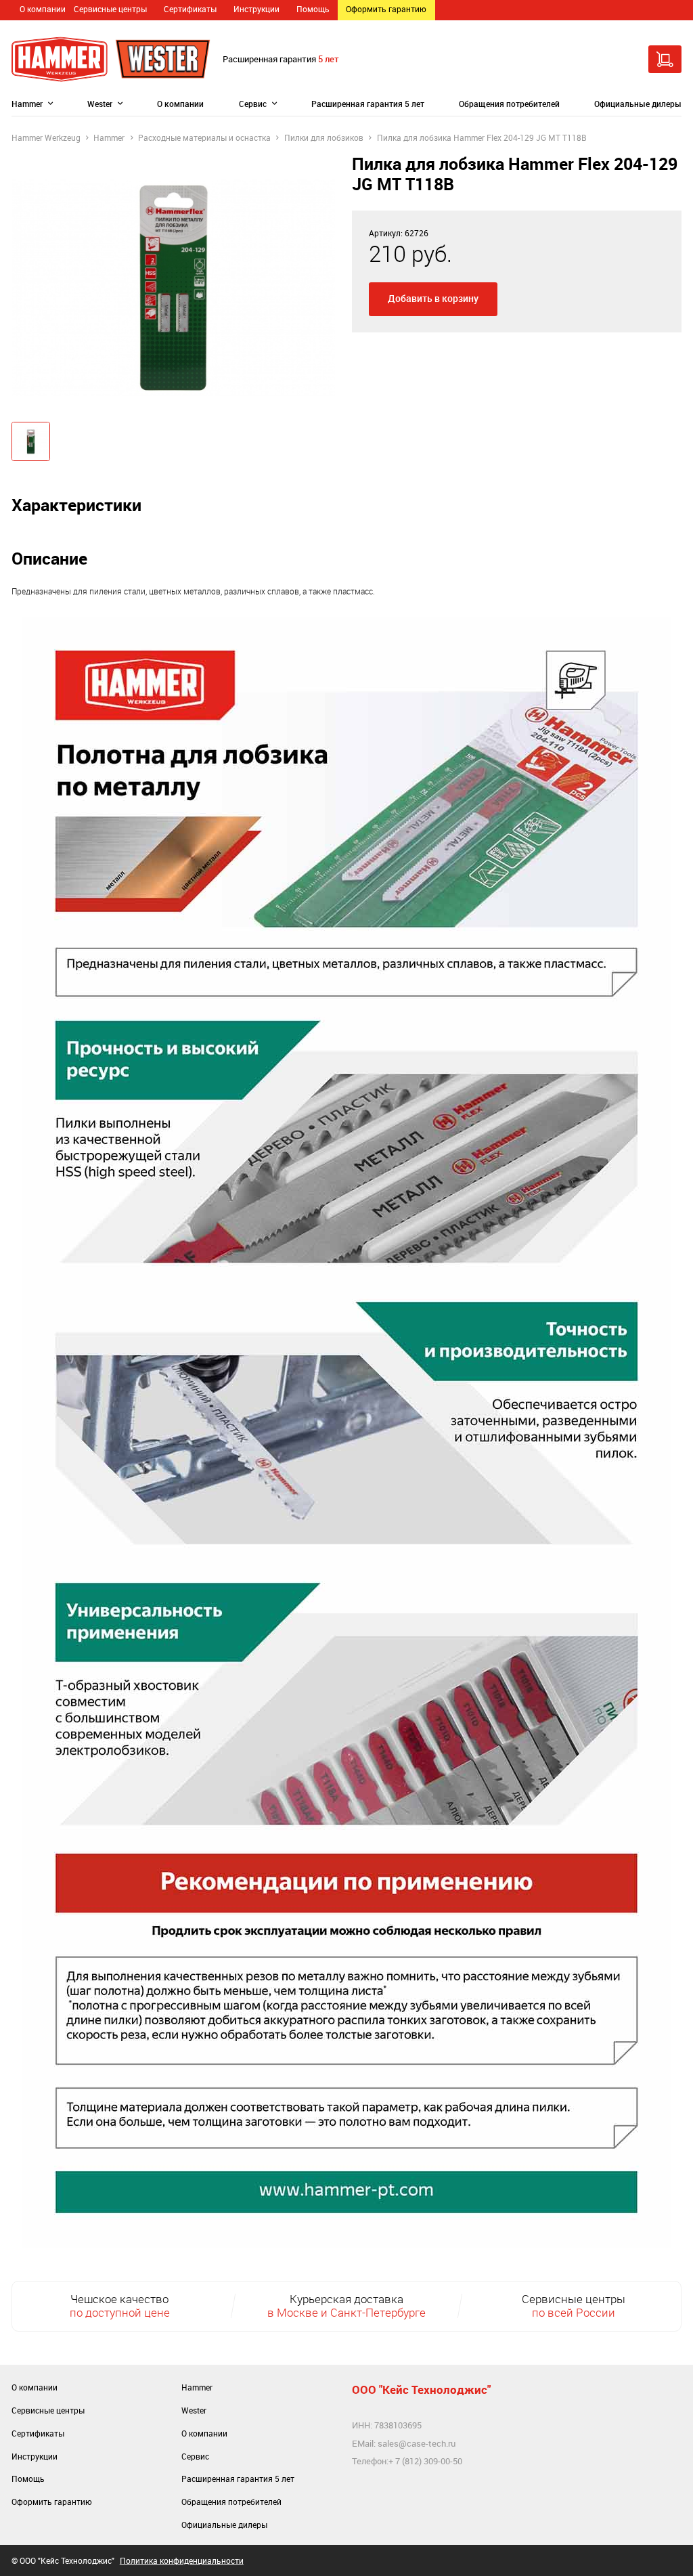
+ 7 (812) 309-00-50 (425, 2461)
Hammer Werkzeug (46, 138)
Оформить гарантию (386, 9)
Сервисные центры (110, 9)
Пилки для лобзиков (324, 138)
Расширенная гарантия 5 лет (368, 104)
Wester (100, 104)
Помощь (313, 9)
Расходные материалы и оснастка (204, 138)
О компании (43, 9)
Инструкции (256, 9)
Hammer (27, 104)
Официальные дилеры (638, 104)
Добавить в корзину (433, 298)
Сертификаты (190, 9)
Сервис (253, 104)
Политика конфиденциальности (182, 2561)
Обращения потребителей (509, 104)
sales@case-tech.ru (417, 2443)
